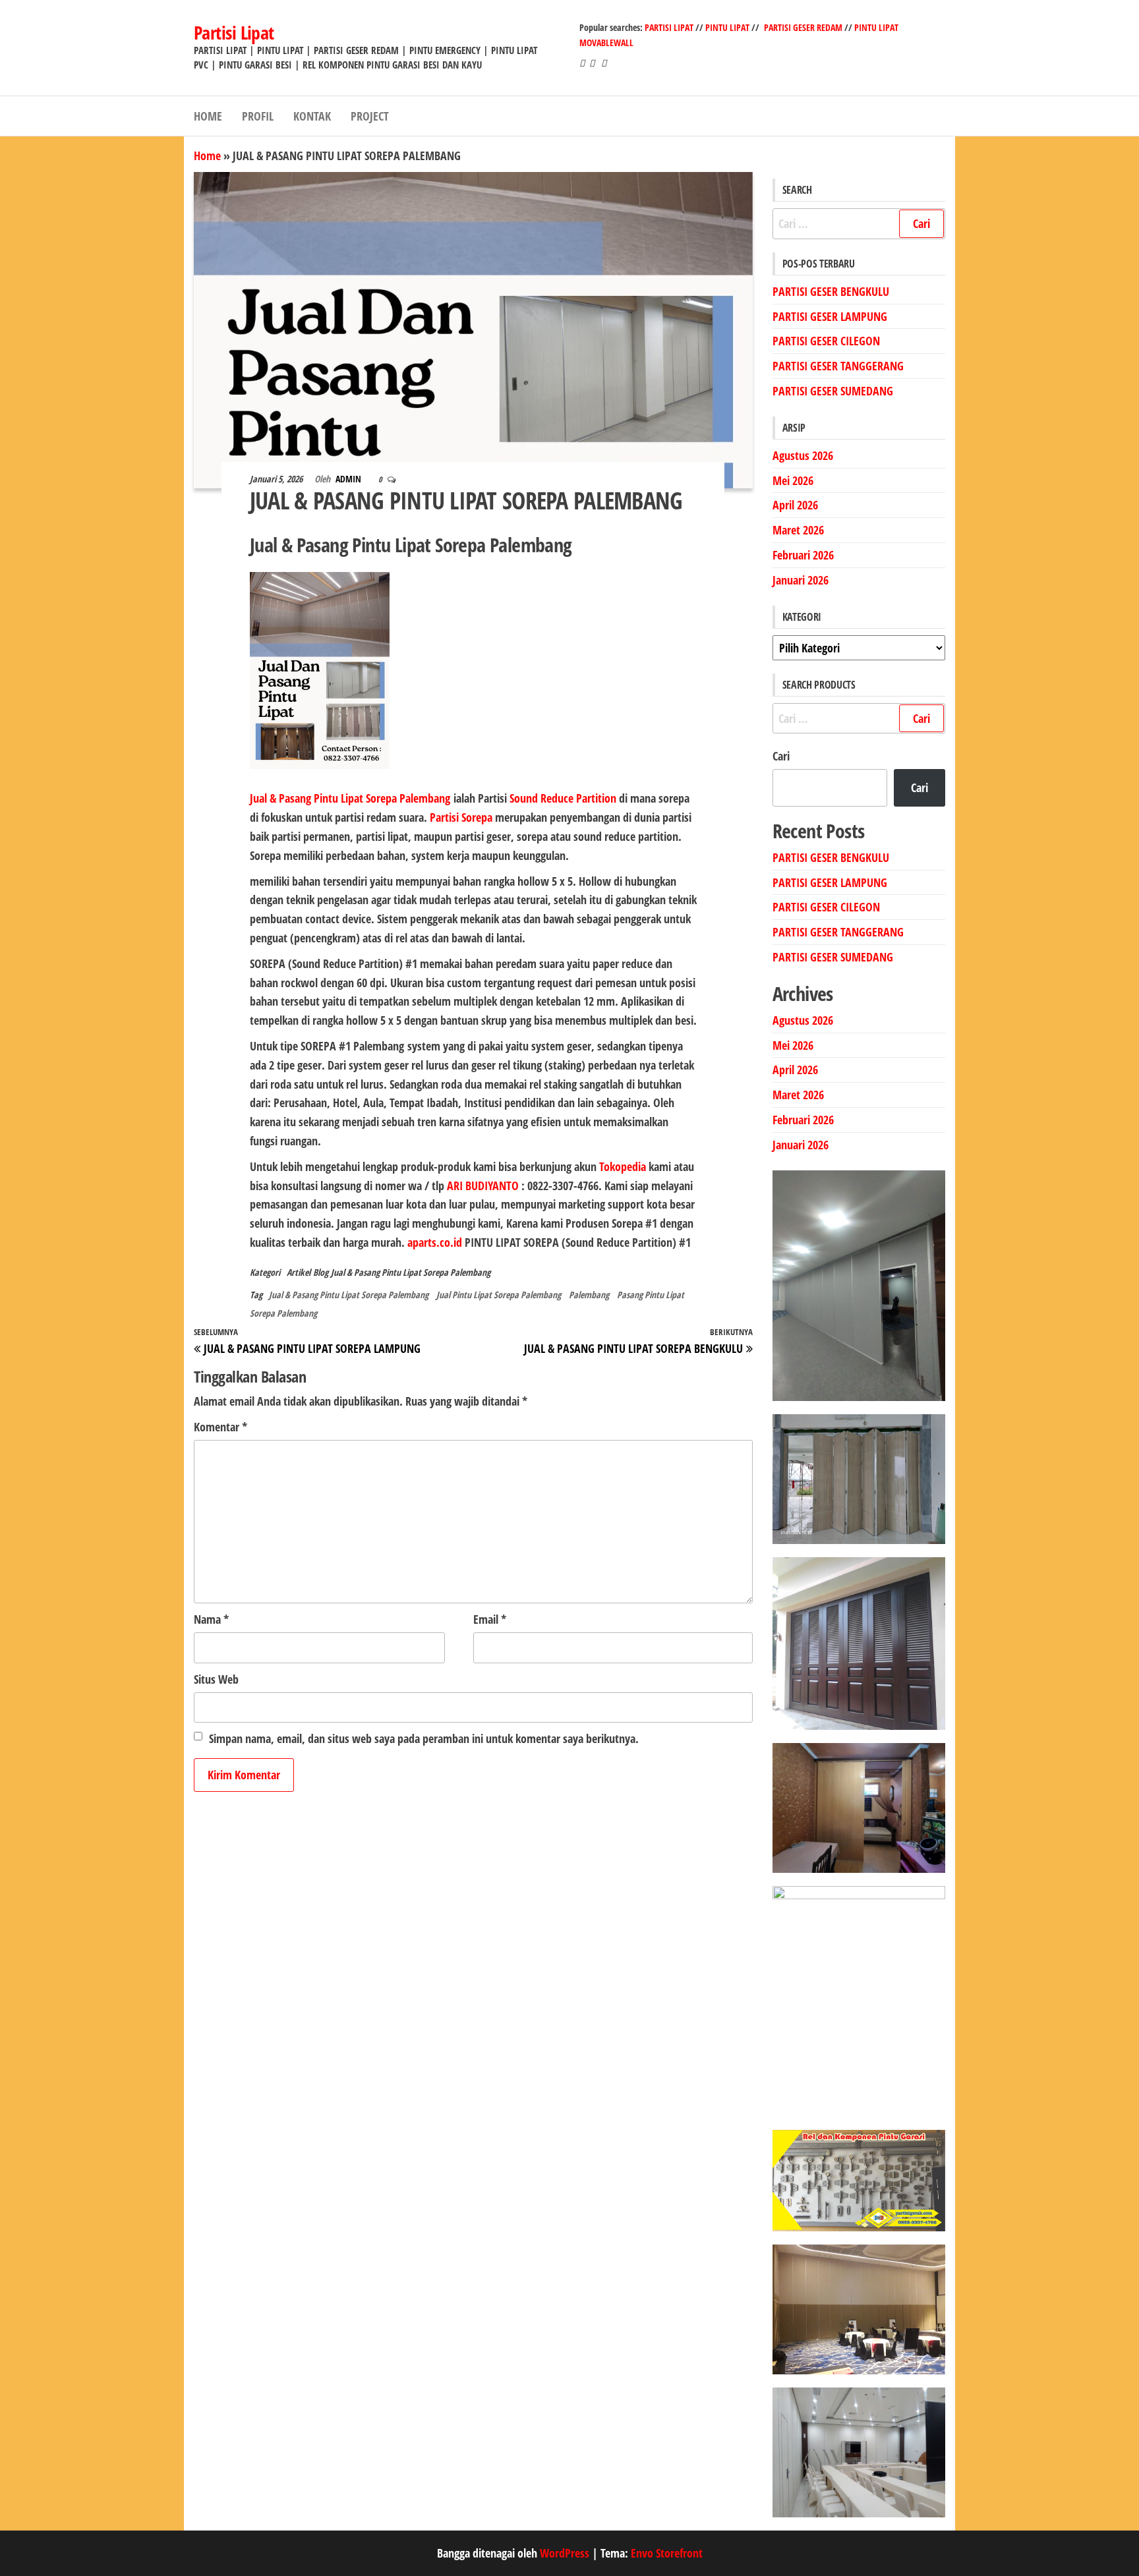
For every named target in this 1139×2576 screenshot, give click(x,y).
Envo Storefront (667, 2553)
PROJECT (370, 116)
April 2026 (795, 505)
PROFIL (258, 116)
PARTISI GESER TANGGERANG (838, 366)
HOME (208, 116)
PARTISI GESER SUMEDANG (833, 391)
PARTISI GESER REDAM (803, 27)
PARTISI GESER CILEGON (826, 341)
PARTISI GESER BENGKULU (831, 291)
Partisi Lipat (234, 32)
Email (490, 1619)
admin (349, 479)
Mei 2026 (793, 480)
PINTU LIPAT (727, 27)
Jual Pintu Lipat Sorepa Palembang (499, 1295)
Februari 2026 (803, 555)
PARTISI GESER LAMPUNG (830, 316)
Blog (321, 1272)
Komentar (220, 1427)
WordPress (565, 2553)
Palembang (589, 1295)
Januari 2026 (801, 580)
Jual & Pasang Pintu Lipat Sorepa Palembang (411, 1272)
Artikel (299, 1272)
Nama (211, 1619)
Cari (781, 756)
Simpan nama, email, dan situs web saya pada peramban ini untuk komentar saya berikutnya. (424, 1738)
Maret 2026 (798, 530)
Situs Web (216, 1679)
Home (207, 156)
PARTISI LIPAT (670, 27)
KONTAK (312, 116)
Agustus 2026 (803, 455)
